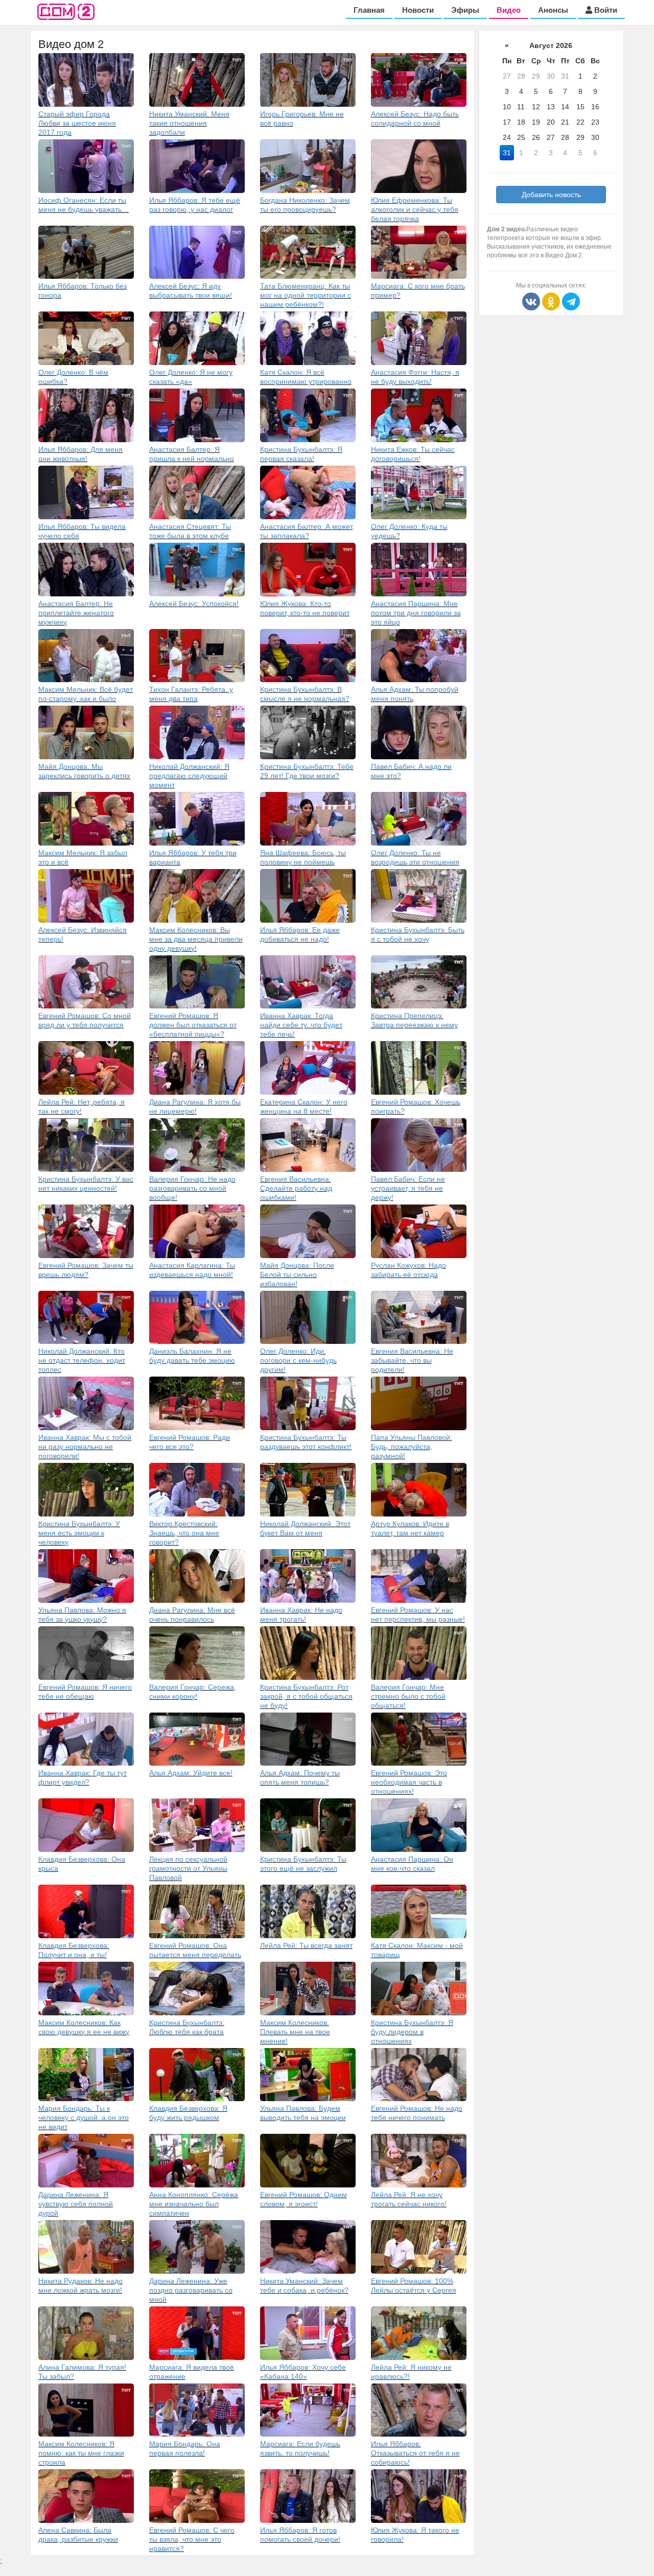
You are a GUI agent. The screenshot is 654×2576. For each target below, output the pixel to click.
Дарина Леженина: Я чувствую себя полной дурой (76, 2204)
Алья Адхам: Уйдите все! (191, 1773)
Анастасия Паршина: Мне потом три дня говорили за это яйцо (416, 613)
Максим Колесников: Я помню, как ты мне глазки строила (81, 2453)
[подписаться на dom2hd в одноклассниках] (552, 301)
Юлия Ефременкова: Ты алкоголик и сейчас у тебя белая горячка (415, 209)
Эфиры (465, 10)
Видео (509, 10)
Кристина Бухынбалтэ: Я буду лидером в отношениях (412, 2032)
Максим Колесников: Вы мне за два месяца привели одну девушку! (196, 939)
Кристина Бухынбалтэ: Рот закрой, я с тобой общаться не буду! (306, 1696)
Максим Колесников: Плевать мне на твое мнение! (295, 2032)
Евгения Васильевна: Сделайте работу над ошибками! (296, 1188)
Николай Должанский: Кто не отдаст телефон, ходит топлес (82, 1360)
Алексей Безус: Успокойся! (194, 604)
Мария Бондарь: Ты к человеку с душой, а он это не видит (84, 2117)
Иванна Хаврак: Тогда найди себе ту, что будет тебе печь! (301, 1025)
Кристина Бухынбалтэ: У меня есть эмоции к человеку (79, 1533)
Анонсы (553, 10)
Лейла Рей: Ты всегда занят (306, 1945)
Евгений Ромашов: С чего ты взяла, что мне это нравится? (192, 2539)
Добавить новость (551, 195)
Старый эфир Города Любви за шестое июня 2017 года (77, 123)
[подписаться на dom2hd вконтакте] (532, 301)
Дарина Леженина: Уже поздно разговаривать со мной (191, 2290)
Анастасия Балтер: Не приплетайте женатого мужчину (76, 613)
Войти (605, 10)
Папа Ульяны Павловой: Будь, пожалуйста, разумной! (412, 1447)
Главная (369, 10)
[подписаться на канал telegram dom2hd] (571, 301)
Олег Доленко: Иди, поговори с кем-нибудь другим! (298, 1360)
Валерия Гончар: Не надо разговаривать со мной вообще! (192, 1188)
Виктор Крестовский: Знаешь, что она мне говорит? (184, 1533)
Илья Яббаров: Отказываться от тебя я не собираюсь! (415, 2453)
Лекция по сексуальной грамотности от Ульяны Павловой (188, 1868)
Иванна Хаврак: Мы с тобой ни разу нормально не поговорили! (85, 1447)
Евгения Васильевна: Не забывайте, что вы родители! (412, 1360)
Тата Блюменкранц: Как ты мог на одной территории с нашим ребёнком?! (306, 295)
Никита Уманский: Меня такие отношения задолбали (189, 123)
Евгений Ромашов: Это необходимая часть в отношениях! (409, 1782)
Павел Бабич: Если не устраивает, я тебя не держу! (408, 1188)
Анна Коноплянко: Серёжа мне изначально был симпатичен (194, 2204)
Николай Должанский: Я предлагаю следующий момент (189, 776)
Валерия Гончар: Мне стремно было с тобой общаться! (408, 1696)
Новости (418, 10)
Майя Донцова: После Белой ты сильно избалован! (297, 1274)
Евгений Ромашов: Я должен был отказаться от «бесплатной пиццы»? (193, 1025)
